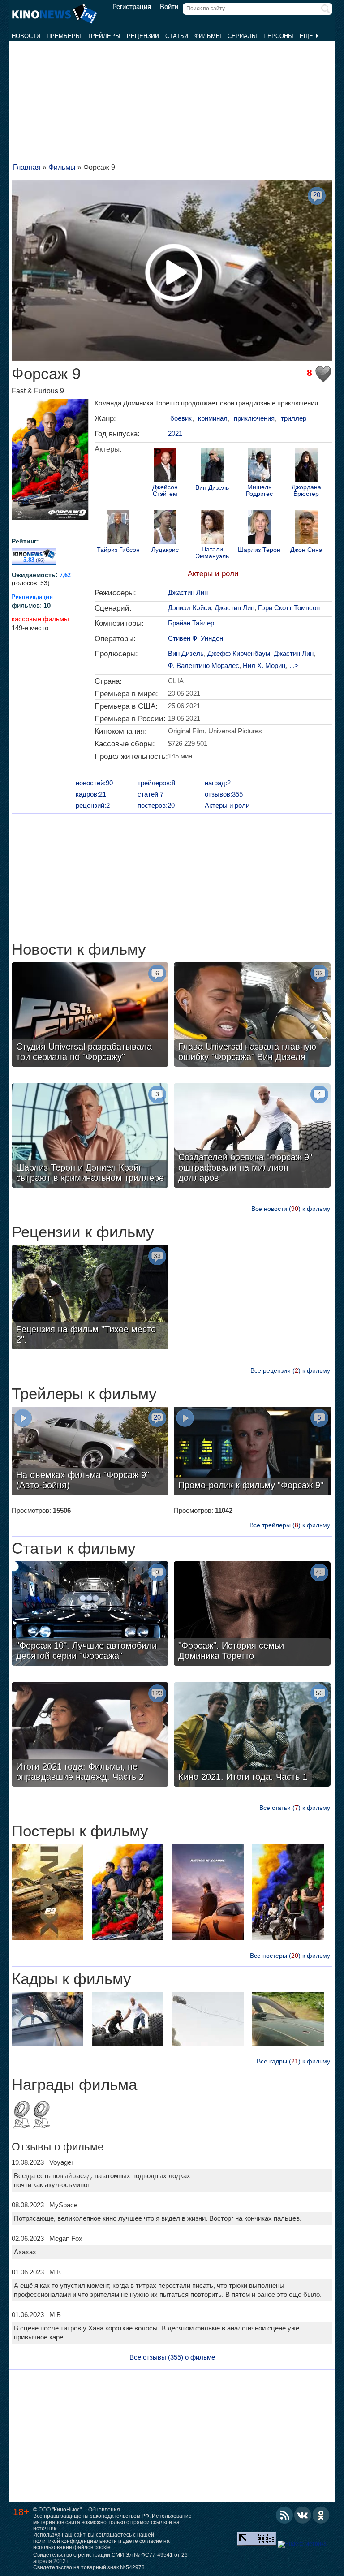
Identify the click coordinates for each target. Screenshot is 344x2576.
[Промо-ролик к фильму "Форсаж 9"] (252, 1452)
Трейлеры (104, 36)
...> (294, 666)
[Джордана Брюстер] (306, 466)
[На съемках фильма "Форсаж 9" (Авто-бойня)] (90, 1452)
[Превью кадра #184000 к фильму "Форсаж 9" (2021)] (47, 2020)
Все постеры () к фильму (290, 1956)
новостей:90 (94, 783)
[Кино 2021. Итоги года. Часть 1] (252, 1736)
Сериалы (242, 36)
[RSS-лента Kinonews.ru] (284, 2515)
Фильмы (208, 36)
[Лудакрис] (165, 528)
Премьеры (64, 36)
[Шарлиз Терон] (259, 528)
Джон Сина (306, 550)
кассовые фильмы (40, 619)
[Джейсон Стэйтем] (165, 466)
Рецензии (143, 36)
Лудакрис (165, 550)
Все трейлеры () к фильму (290, 1525)
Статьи (177, 36)
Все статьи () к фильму (295, 1808)
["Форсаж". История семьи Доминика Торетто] (252, 1615)
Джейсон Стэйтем (165, 491)
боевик (181, 418)
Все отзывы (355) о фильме (172, 2357)
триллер (294, 418)
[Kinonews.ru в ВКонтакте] (303, 2515)
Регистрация (132, 7)
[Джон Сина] (306, 528)
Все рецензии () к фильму (290, 1370)
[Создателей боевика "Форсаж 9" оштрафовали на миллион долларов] (252, 1137)
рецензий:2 (93, 805)
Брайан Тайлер (191, 623)
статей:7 (150, 794)
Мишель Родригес (259, 491)
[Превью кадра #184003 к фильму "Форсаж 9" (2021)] (288, 2020)
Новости (26, 36)
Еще (307, 36)
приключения (254, 418)
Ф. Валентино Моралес (204, 666)
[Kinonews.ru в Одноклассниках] (321, 2515)
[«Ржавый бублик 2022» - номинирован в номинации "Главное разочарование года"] (41, 2115)
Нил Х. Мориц (264, 666)
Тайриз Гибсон (118, 550)
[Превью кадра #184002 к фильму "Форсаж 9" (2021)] (208, 2020)
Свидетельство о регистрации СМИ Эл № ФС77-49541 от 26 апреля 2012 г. (110, 2558)
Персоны (278, 36)
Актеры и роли (213, 574)
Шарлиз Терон (259, 550)
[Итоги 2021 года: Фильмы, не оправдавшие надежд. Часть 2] (90, 1736)
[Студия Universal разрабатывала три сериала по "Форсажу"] (90, 1016)
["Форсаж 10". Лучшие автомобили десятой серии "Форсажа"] (90, 1615)
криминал (213, 418)
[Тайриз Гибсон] (118, 528)
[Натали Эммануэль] (212, 528)
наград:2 (218, 783)
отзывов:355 (224, 794)
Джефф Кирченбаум (239, 653)
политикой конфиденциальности (75, 2541)
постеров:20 (156, 805)
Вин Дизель (212, 488)
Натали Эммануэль (212, 553)
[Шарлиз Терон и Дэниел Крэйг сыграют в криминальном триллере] (90, 1137)
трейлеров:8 (156, 783)
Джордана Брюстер (306, 491)
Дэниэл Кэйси (189, 608)
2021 (175, 433)
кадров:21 (91, 794)
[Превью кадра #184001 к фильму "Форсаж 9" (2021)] (128, 2020)
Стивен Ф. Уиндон (196, 638)
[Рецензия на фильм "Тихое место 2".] (90, 1298)
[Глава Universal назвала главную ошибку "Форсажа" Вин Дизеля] (252, 1016)
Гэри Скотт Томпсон (289, 608)
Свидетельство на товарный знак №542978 (89, 2567)
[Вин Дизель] (212, 466)
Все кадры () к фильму (293, 2061)
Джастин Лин (188, 592)
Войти (169, 7)
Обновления (104, 2510)
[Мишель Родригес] (259, 466)
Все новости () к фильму (291, 1209)
